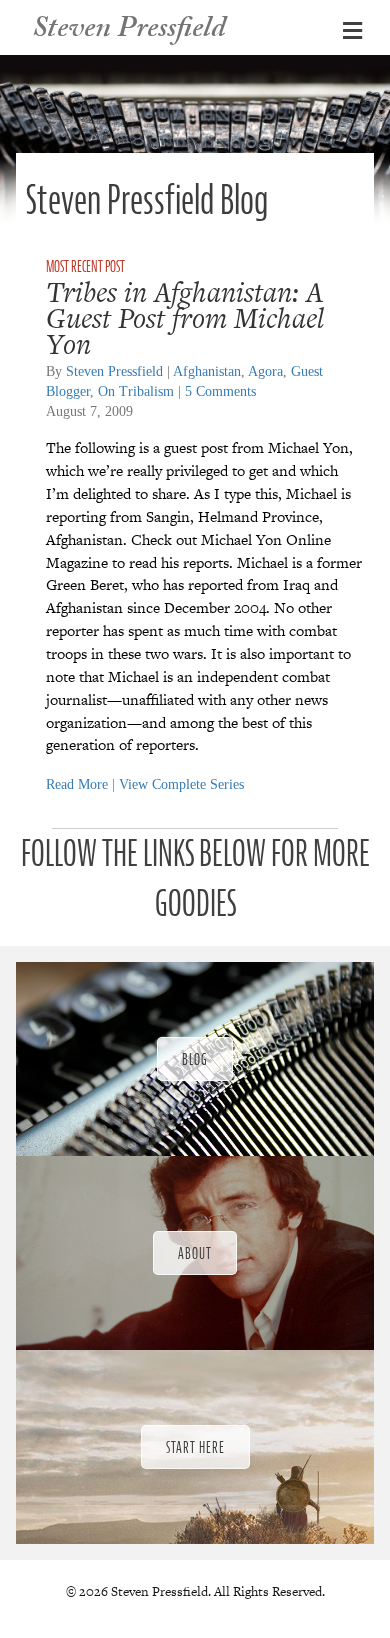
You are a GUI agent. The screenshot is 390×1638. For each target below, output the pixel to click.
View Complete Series (181, 784)
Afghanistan (207, 371)
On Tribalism (136, 391)
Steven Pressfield (114, 371)
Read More (77, 784)
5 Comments (220, 391)
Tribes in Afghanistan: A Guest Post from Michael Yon (185, 318)
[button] (195, 1059)
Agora (265, 371)
